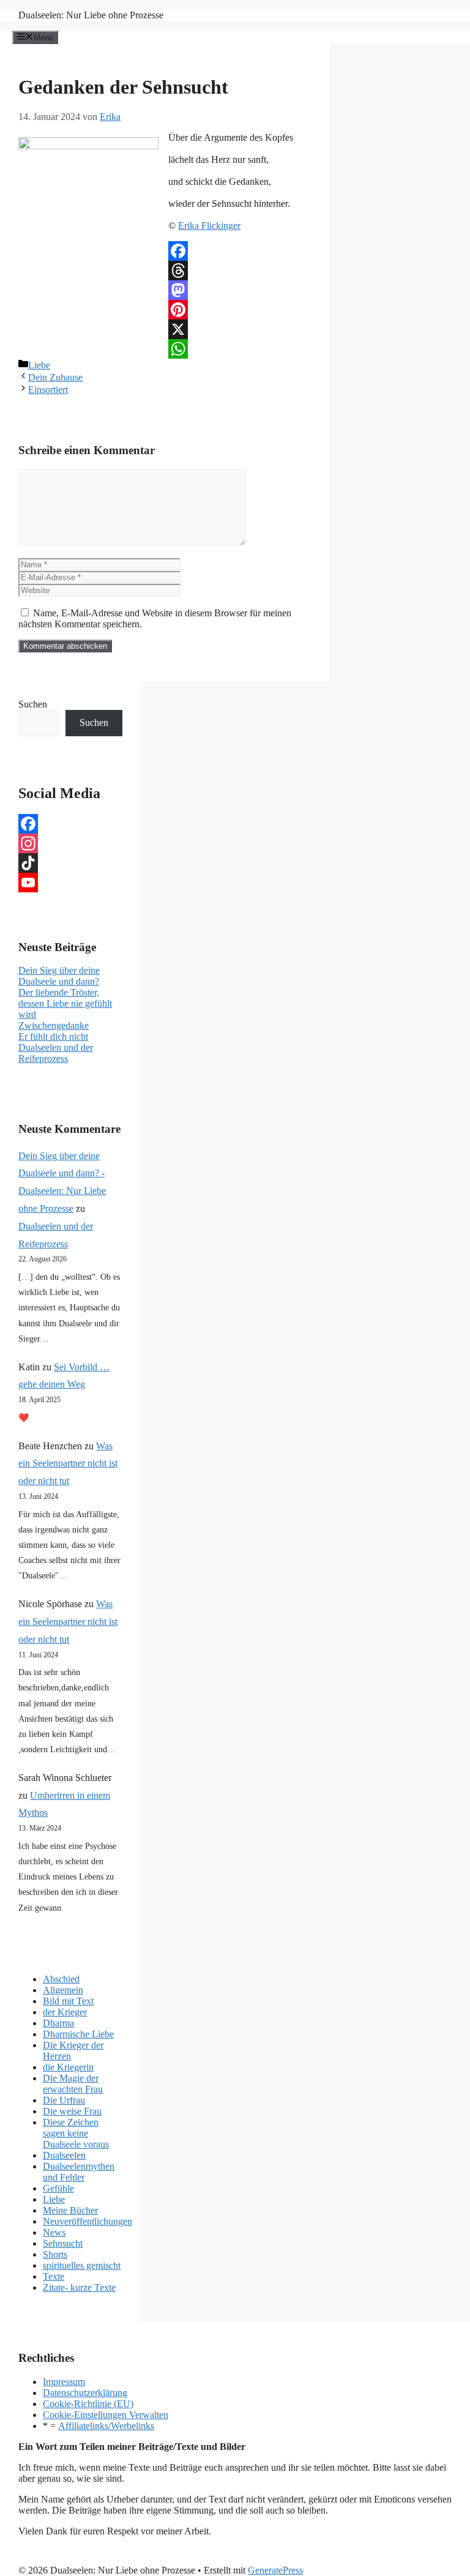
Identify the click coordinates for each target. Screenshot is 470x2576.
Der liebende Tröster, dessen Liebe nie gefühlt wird (65, 1003)
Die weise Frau (72, 2111)
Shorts (55, 2254)
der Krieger (65, 2012)
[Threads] (165, 271)
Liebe (39, 365)
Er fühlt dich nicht (53, 1036)
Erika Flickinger (209, 226)
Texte (54, 2276)
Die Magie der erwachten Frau (73, 2084)
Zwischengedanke (54, 1025)
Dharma (58, 2023)
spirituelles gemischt (82, 2265)
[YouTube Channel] (70, 883)
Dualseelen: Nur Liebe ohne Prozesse (91, 15)
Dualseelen (64, 2155)
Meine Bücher (70, 2210)
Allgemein (63, 1990)
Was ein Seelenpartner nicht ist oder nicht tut (68, 1464)
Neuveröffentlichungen (88, 2221)
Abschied (61, 1979)
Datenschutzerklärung (85, 2393)
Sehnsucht (63, 2243)
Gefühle (58, 2188)
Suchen (33, 704)
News (54, 2232)
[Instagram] (70, 843)
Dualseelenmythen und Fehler (79, 2172)
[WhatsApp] (165, 349)
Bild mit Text (68, 2001)
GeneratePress (275, 2570)
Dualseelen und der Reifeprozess (56, 1053)
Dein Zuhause (55, 377)
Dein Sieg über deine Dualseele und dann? (59, 976)
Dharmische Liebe (78, 2034)
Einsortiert (48, 390)
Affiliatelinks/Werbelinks (106, 2426)
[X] (165, 329)
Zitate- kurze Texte (79, 2287)
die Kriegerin (68, 2067)
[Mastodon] (165, 290)
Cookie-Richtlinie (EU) (88, 2404)
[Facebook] (165, 251)
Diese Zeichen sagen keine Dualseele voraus (76, 2133)
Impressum (64, 2382)
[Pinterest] (165, 310)
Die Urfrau (64, 2100)
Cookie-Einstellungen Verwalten (106, 2415)
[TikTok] (70, 863)
